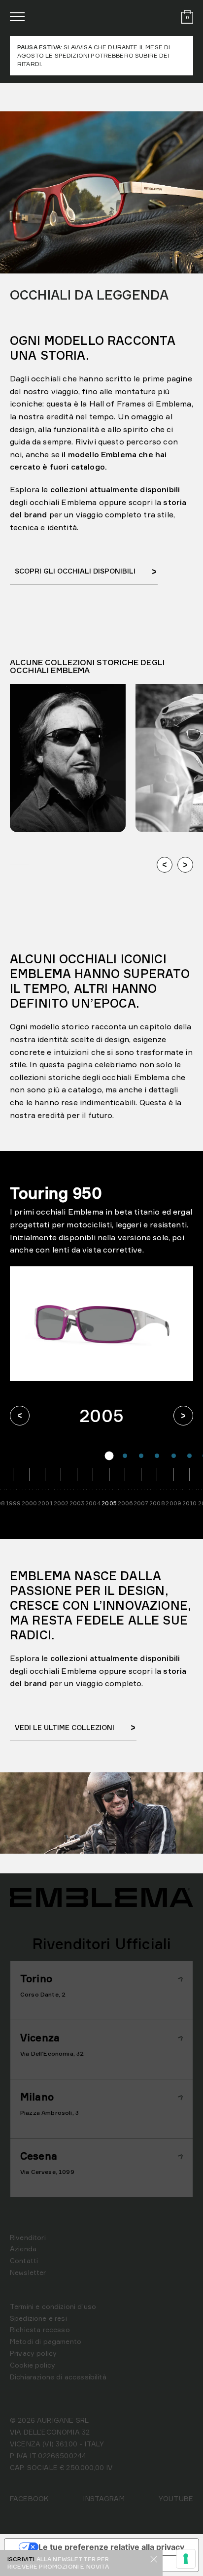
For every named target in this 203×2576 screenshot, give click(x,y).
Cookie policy (33, 2365)
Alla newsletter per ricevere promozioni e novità (58, 2562)
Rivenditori (28, 2237)
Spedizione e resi (38, 2318)
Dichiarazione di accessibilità (58, 2377)
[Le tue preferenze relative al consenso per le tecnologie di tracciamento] (186, 2559)
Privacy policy (33, 2353)
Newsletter (28, 2272)
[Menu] (17, 17)
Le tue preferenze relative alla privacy (111, 2547)
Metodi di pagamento (46, 2341)
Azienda (23, 2249)
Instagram (103, 2498)
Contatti (24, 2260)
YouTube (176, 2498)
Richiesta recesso (40, 2329)
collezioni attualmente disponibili (115, 1658)
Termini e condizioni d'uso (53, 2306)
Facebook (29, 2498)
